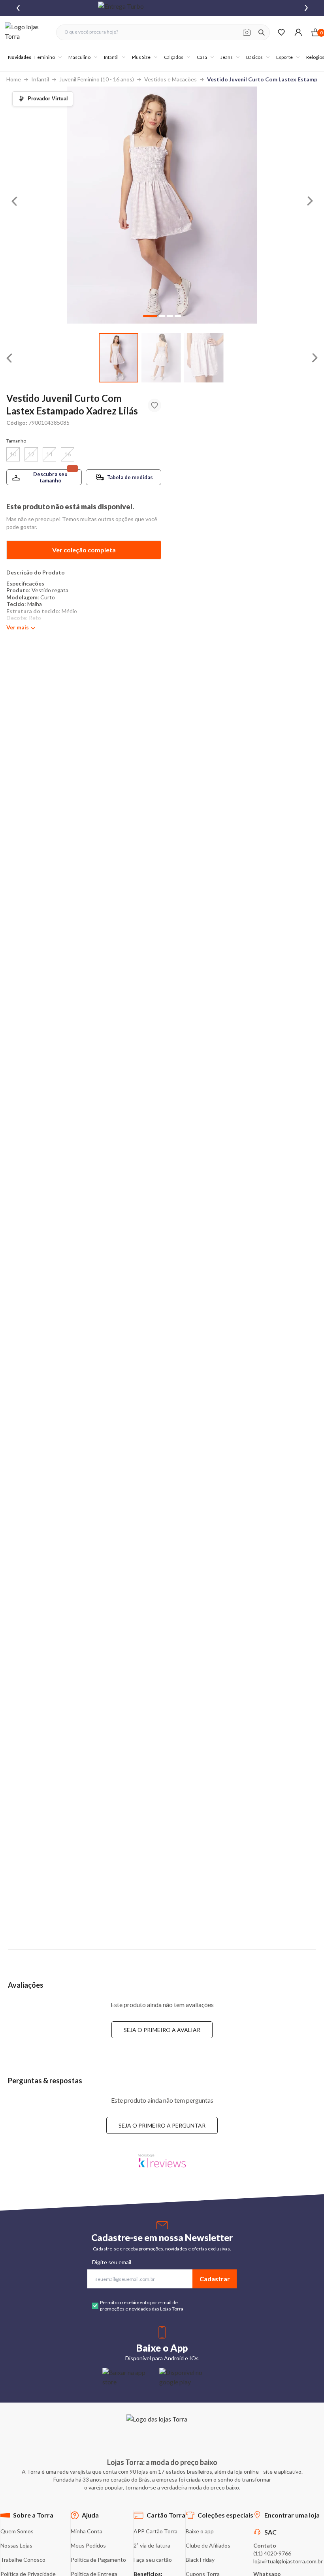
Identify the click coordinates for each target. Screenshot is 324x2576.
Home (14, 79)
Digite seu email (112, 2262)
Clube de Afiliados (208, 2545)
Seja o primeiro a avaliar (162, 2030)
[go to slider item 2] (204, 358)
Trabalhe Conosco (23, 2560)
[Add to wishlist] (154, 405)
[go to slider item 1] (161, 358)
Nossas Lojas (16, 2545)
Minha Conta (87, 2531)
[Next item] (306, 8)
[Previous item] (18, 8)
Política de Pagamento (98, 2560)
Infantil (40, 79)
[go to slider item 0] (119, 358)
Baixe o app (200, 2531)
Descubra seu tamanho (50, 477)
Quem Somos (17, 2531)
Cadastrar (215, 2279)
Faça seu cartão (153, 2560)
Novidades (20, 57)
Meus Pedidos (88, 2545)
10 (13, 454)
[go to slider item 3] (178, 316)
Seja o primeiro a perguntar (162, 2125)
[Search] (262, 32)
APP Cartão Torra (155, 2531)
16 (68, 454)
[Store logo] (26, 32)
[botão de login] (298, 32)
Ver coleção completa (84, 550)
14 (49, 454)
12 (31, 454)
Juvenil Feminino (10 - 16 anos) (97, 79)
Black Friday (200, 2560)
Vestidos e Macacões (170, 79)
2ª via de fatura (152, 2545)
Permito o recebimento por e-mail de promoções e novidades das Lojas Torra (142, 2306)
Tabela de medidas (130, 477)
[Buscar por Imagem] (247, 32)
